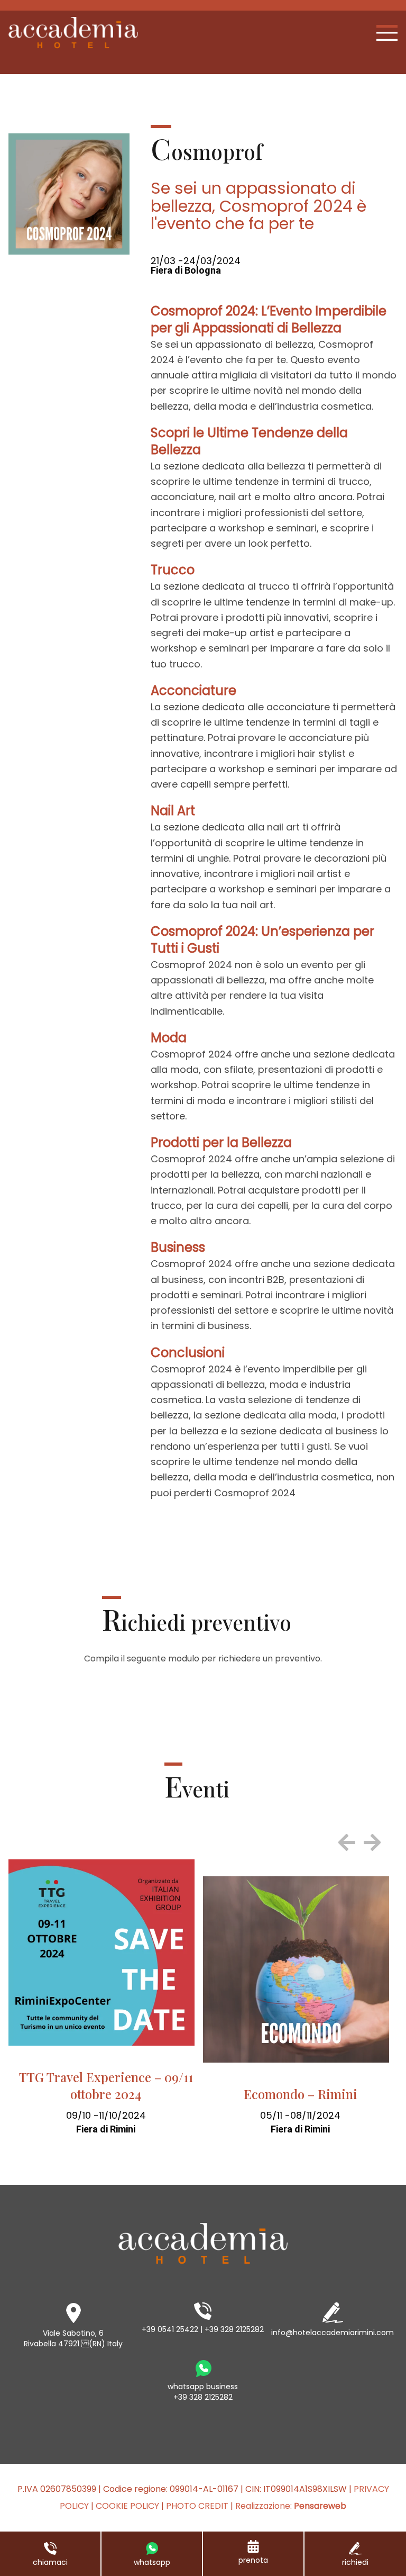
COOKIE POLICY (127, 2506)
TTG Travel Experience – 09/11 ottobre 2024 (106, 2085)
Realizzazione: (291, 2506)
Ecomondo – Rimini (301, 2094)
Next (372, 1842)
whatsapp (152, 2562)
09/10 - (82, 2115)
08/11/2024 (315, 2115)
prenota (253, 2560)
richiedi (355, 2562)
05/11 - (275, 2115)
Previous (347, 1842)
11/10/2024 (122, 2115)
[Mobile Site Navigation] (387, 33)
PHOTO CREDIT (197, 2506)
